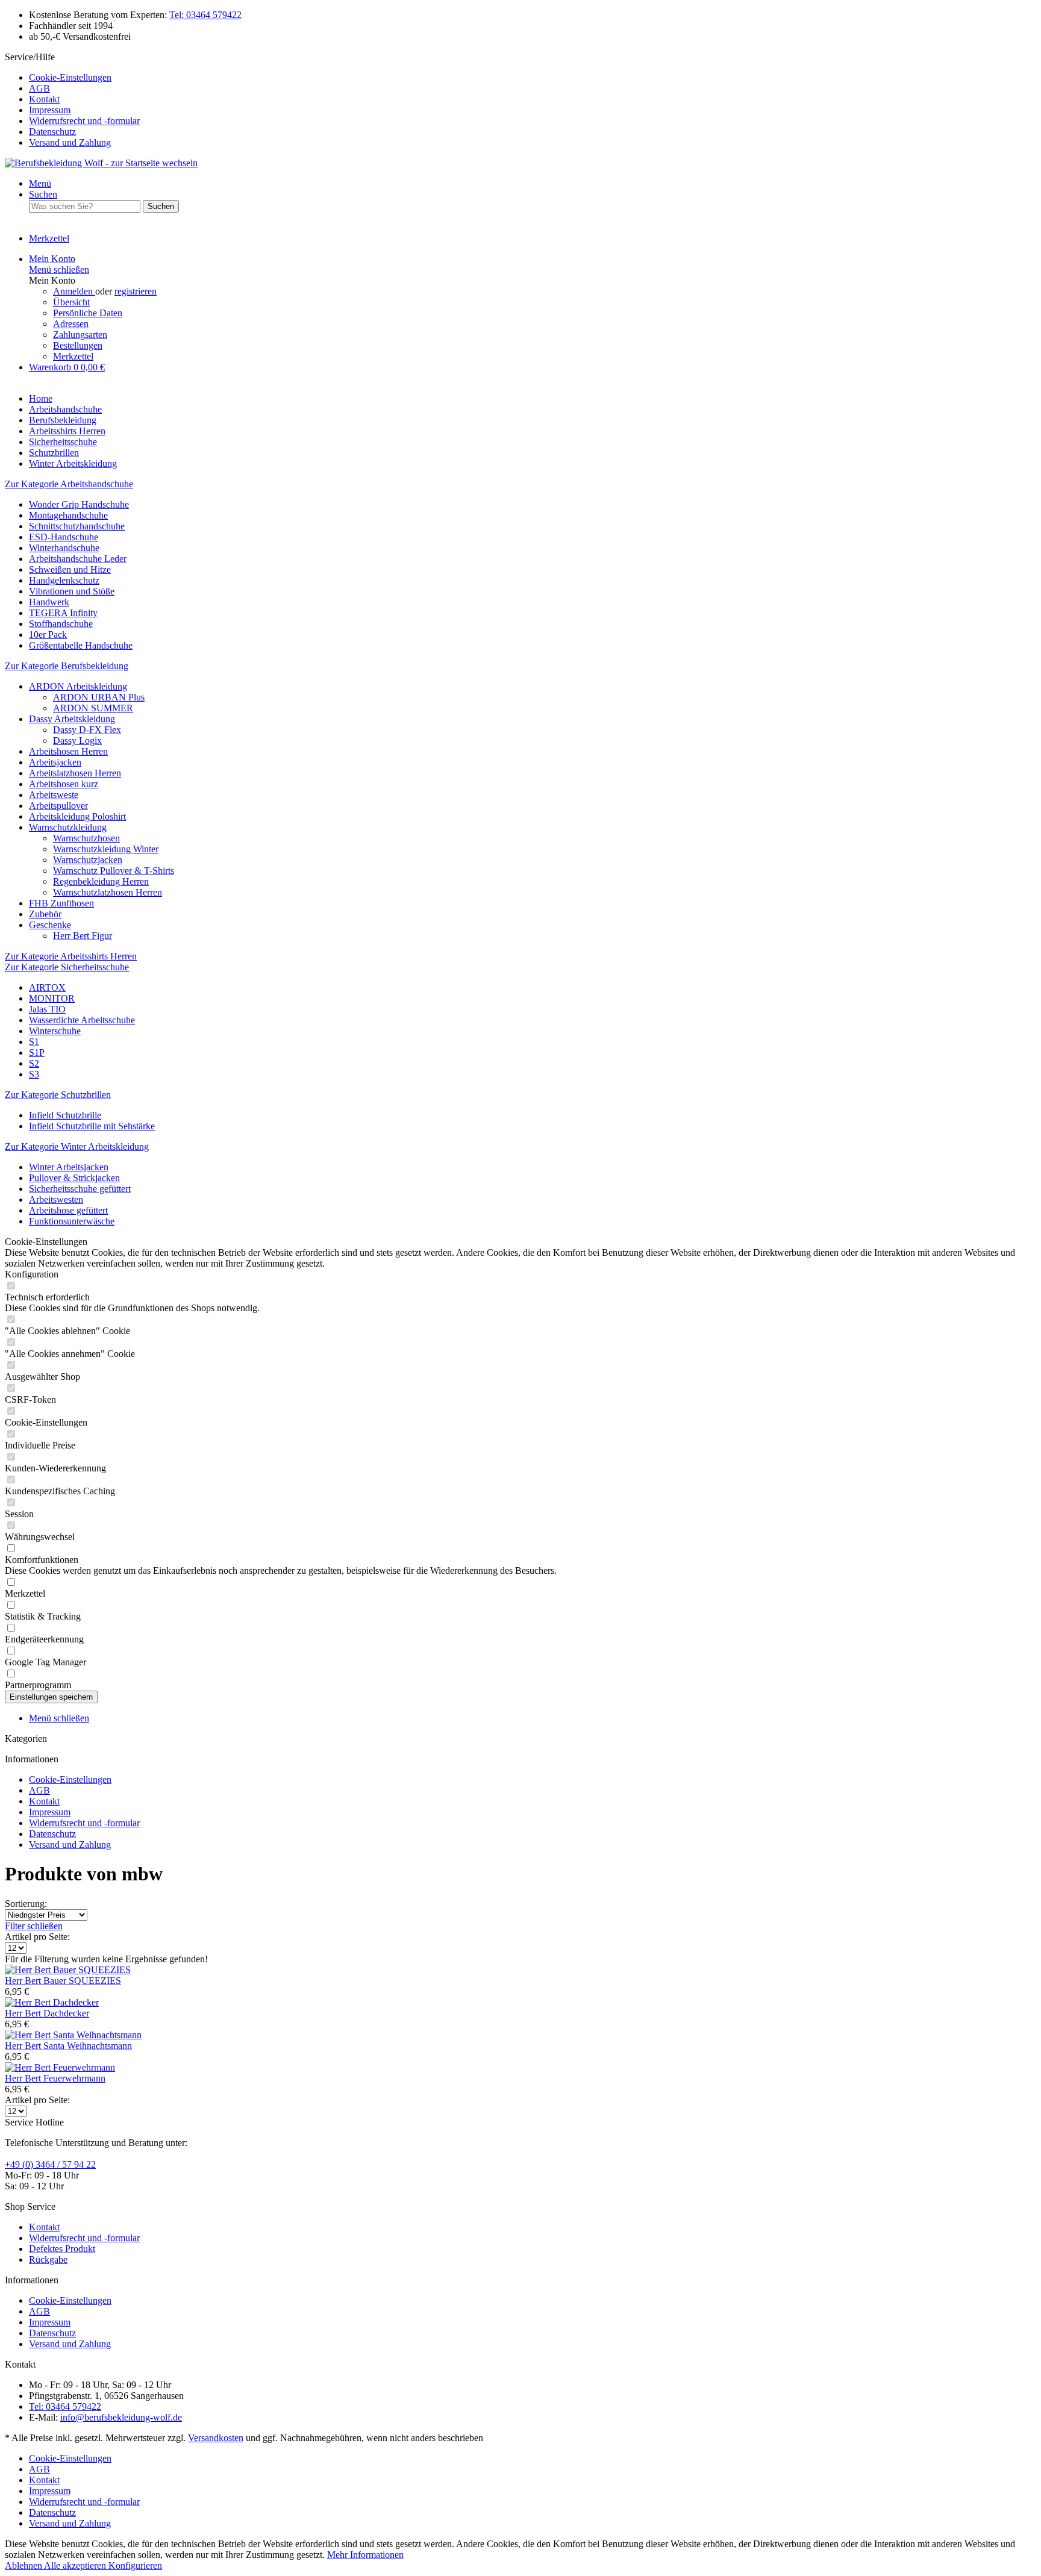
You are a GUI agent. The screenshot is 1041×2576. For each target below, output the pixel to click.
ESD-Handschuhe (64, 537)
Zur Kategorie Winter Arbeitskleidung (77, 1146)
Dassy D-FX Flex (87, 730)
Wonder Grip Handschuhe (79, 504)
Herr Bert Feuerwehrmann (55, 2078)
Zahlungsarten (80, 335)
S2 (34, 1063)
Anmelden (74, 291)
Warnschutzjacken (88, 860)
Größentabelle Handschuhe (81, 645)
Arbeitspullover (58, 806)
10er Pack (48, 635)
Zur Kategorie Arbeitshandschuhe (69, 484)
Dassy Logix (77, 741)
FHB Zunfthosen (61, 903)
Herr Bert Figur (83, 936)
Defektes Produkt (62, 2249)
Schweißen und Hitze (70, 569)
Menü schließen (59, 270)
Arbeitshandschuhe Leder (78, 559)
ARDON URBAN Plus (99, 697)
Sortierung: (26, 1904)
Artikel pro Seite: (37, 1937)
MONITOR (52, 998)
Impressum (50, 110)
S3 (34, 1074)
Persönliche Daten (88, 313)
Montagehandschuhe (68, 515)
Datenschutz (52, 132)
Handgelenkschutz (64, 580)
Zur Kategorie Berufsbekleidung (67, 666)
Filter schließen (34, 1926)
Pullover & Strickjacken (74, 1178)
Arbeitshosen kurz (64, 784)
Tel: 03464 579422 (205, 15)
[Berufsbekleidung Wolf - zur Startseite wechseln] (101, 163)
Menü (40, 183)
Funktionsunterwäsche (72, 1221)
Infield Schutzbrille (65, 1115)
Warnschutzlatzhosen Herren (108, 892)
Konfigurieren (135, 2565)
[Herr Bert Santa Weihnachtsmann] (73, 2035)
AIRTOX (47, 987)
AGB (39, 88)
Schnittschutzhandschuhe (77, 526)
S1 (34, 1042)
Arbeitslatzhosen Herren (75, 773)
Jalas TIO (47, 1009)
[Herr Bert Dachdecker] (52, 2002)
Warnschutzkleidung (68, 827)
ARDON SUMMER (93, 708)
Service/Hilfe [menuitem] (72, 100)
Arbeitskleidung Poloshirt (77, 816)
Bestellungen (78, 345)
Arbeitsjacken (55, 762)
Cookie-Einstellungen (70, 77)
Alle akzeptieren (76, 2565)
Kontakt (44, 99)
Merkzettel (73, 356)
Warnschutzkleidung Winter (106, 849)
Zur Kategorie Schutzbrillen (58, 1095)
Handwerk (49, 602)
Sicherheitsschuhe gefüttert (80, 1189)
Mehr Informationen (365, 2555)
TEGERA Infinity (63, 613)
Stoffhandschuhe (61, 624)
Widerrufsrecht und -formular (84, 121)
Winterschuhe (55, 1031)
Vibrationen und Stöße (72, 591)
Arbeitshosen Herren (68, 751)
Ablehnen (24, 2565)
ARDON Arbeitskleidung (78, 686)
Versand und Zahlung (70, 142)
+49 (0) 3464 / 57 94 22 (50, 2164)
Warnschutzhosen (86, 838)
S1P (37, 1053)
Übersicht (71, 302)
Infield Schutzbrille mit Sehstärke (92, 1126)
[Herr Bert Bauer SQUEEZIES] (68, 1970)
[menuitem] (533, 78)
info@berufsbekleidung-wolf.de (121, 2417)
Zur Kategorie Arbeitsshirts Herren (71, 956)
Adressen (71, 324)
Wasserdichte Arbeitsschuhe (82, 1020)
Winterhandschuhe (64, 548)
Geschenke (50, 925)
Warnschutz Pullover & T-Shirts (114, 871)
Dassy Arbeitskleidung (72, 719)
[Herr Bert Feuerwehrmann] (60, 2067)
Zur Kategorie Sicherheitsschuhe (67, 967)
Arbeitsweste (54, 795)
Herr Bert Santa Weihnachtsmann (68, 2046)
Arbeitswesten (56, 1199)
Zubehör (45, 914)
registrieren (136, 291)
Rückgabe (48, 2259)
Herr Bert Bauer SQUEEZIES (63, 1981)
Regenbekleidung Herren (101, 881)
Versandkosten (216, 2438)
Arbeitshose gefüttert (68, 1210)
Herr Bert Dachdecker (47, 2013)
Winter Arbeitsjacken (69, 1167)
